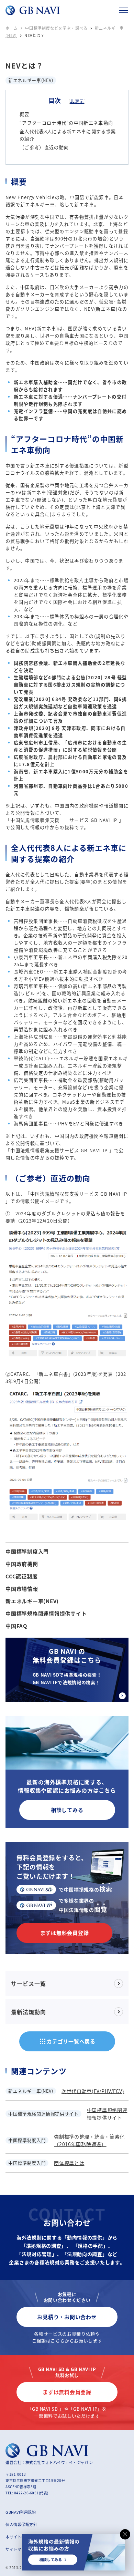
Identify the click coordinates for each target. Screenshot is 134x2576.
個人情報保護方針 (21, 2524)
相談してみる (67, 1810)
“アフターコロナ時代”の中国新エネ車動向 (66, 123)
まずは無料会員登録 (65, 1933)
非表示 (77, 101)
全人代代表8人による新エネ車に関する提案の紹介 (68, 135)
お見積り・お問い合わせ (67, 2317)
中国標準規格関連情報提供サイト (46, 1614)
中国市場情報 (22, 1589)
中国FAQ (16, 1626)
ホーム (12, 28)
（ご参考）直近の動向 (44, 147)
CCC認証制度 (21, 1576)
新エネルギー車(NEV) (32, 1601)
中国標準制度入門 (27, 1552)
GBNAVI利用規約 (21, 2512)
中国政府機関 (22, 1564)
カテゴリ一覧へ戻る (67, 2041)
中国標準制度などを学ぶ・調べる (56, 28)
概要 (25, 114)
